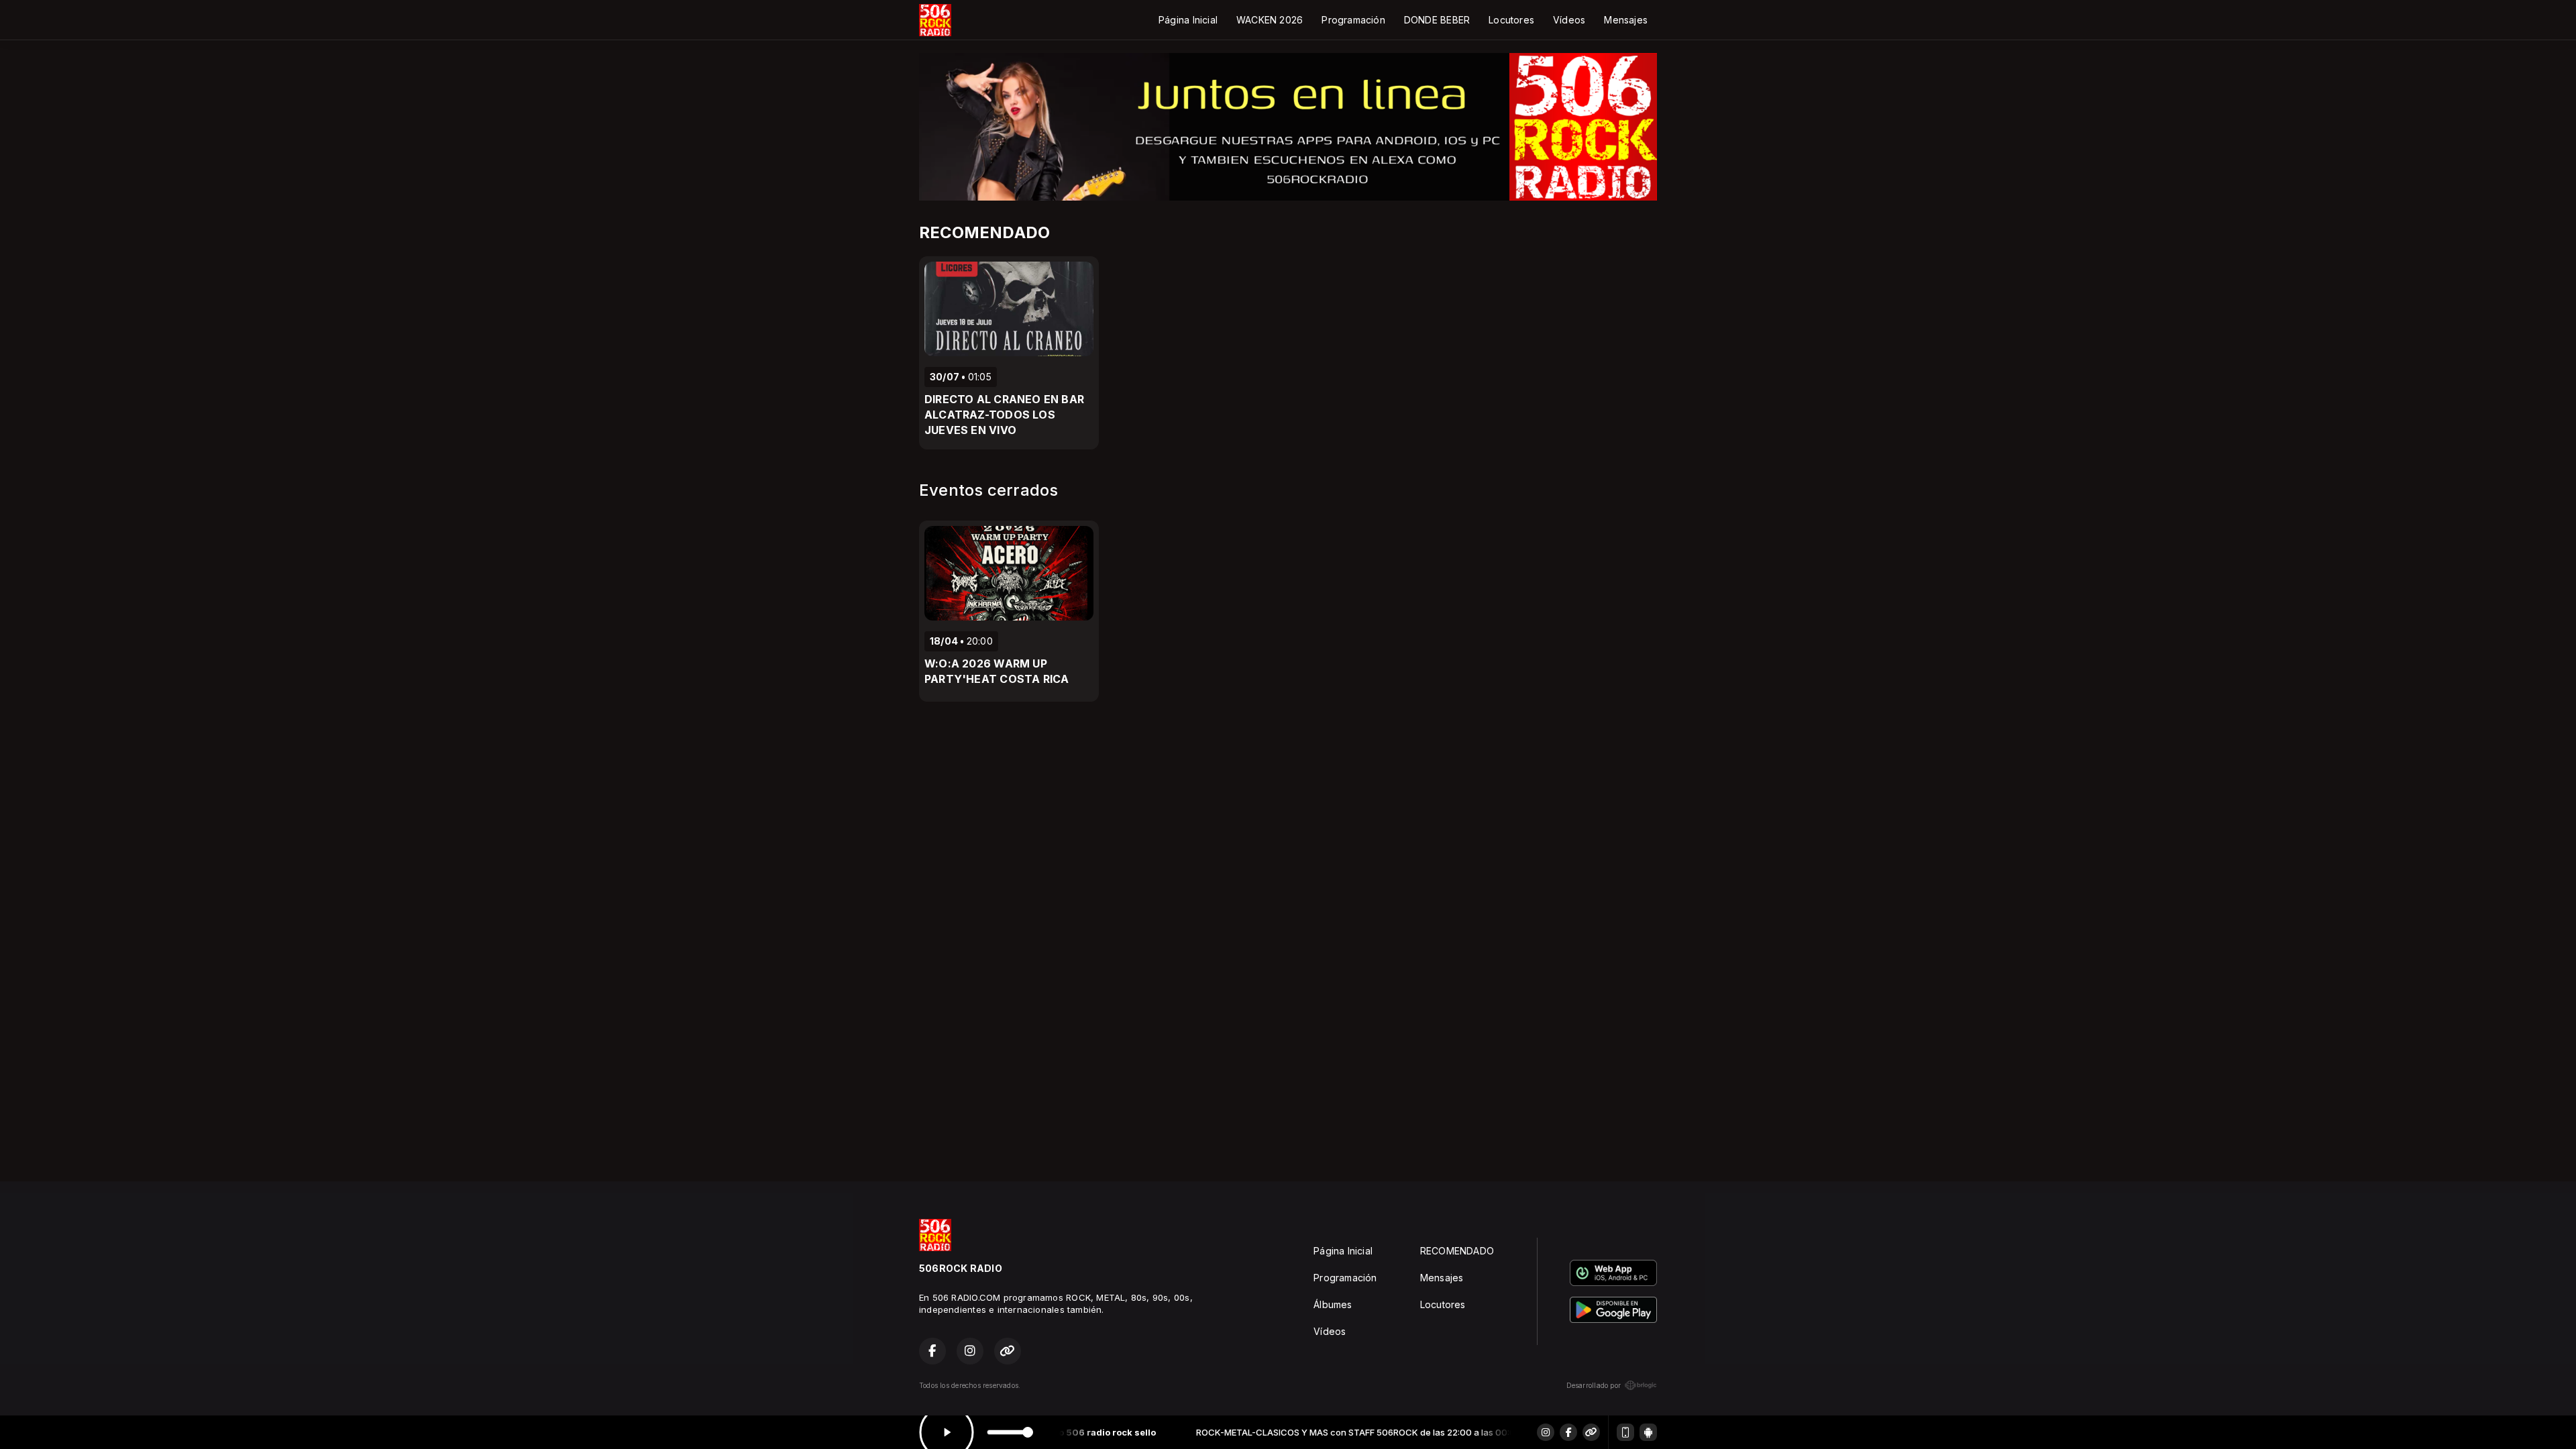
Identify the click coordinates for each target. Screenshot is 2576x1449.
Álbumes (1333, 1304)
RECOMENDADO (1457, 1251)
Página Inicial (1188, 20)
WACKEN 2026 (1270, 20)
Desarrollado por (1594, 1385)
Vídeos (1569, 20)
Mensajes (1626, 20)
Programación (1353, 20)
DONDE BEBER (1437, 20)
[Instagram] (1546, 1432)
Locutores (1511, 20)
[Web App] (1625, 1432)
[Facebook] (1568, 1432)
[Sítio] (1591, 1432)
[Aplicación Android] (1648, 1432)
